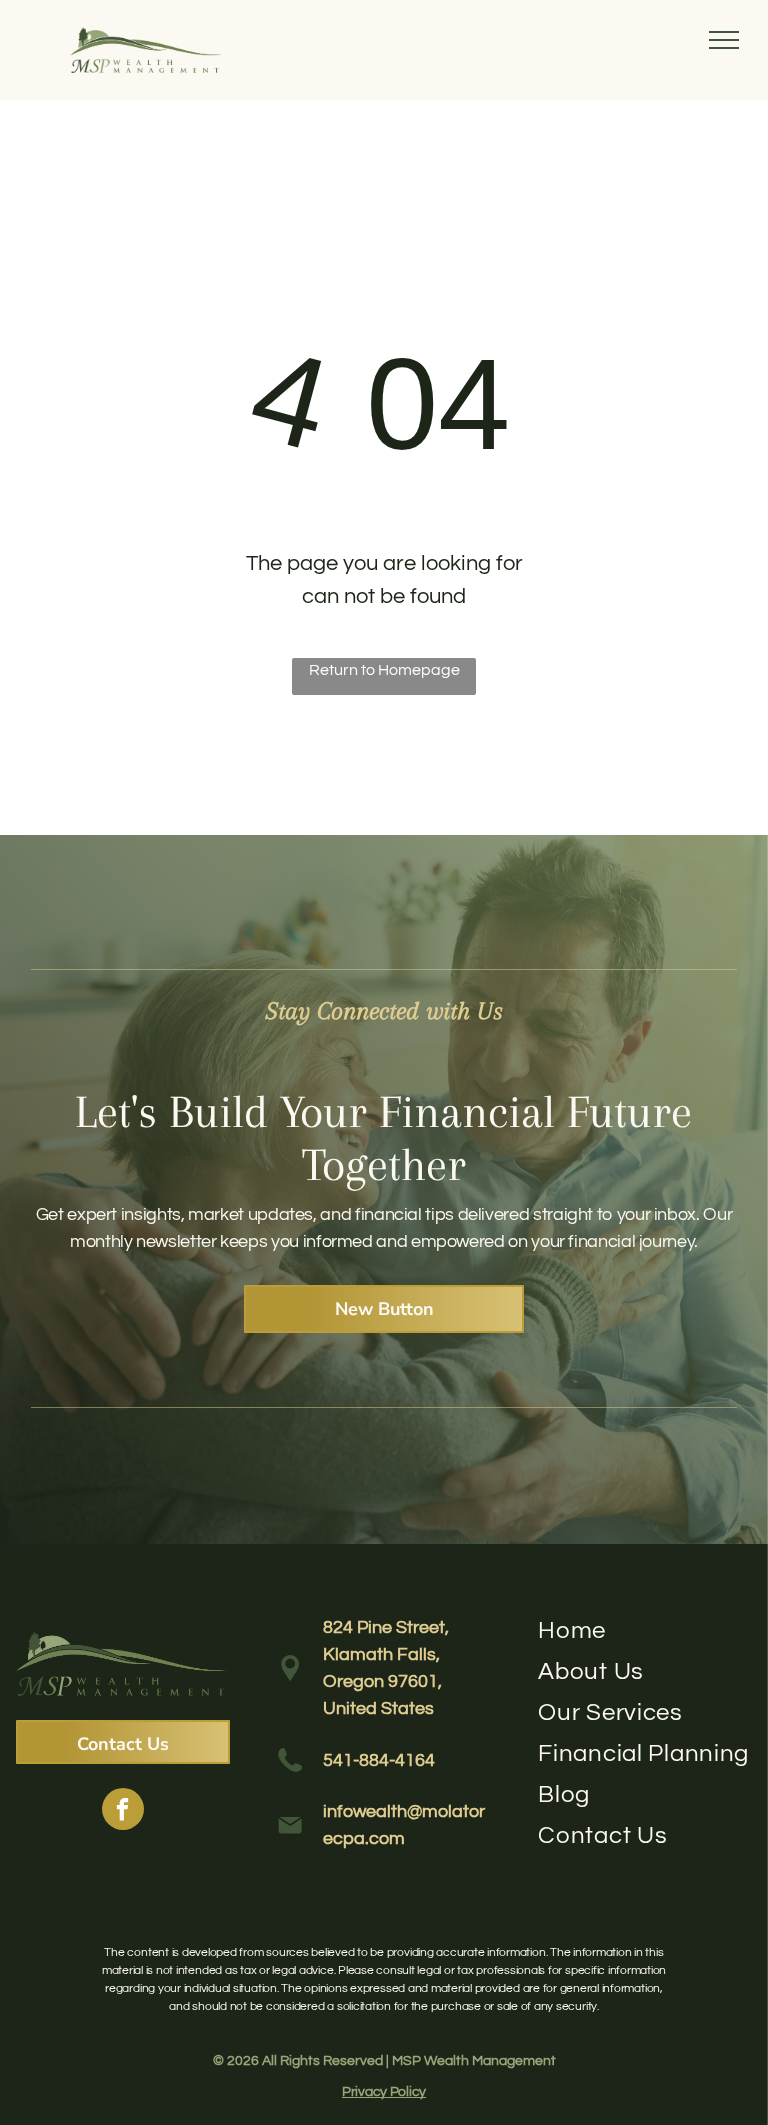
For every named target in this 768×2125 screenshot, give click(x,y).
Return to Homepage (384, 670)
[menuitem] (645, 1630)
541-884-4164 (379, 1760)
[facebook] (123, 1811)
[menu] (724, 40)
